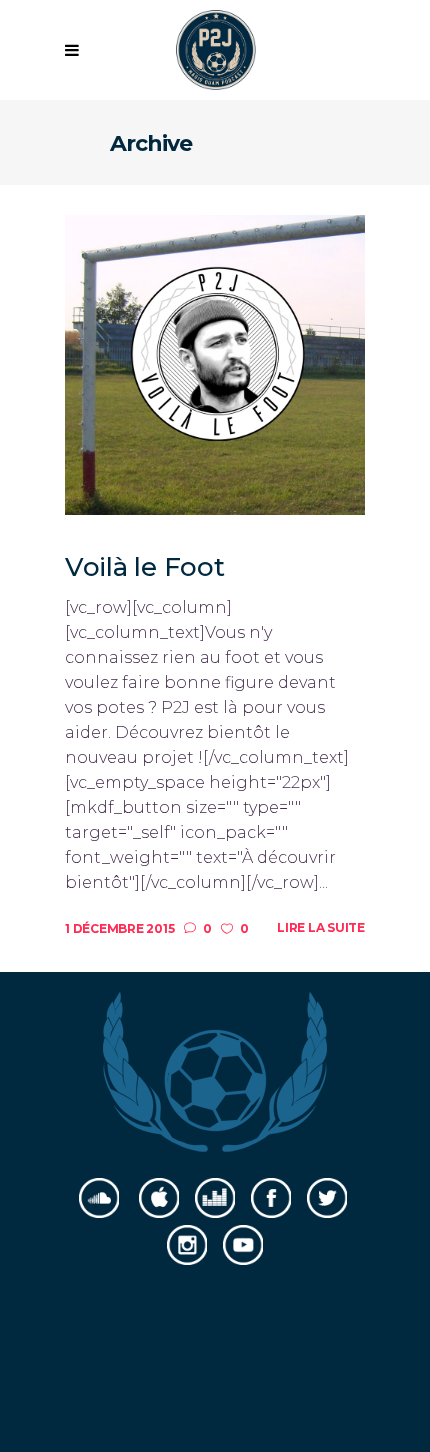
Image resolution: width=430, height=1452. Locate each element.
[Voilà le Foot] (215, 363)
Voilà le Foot (145, 567)
